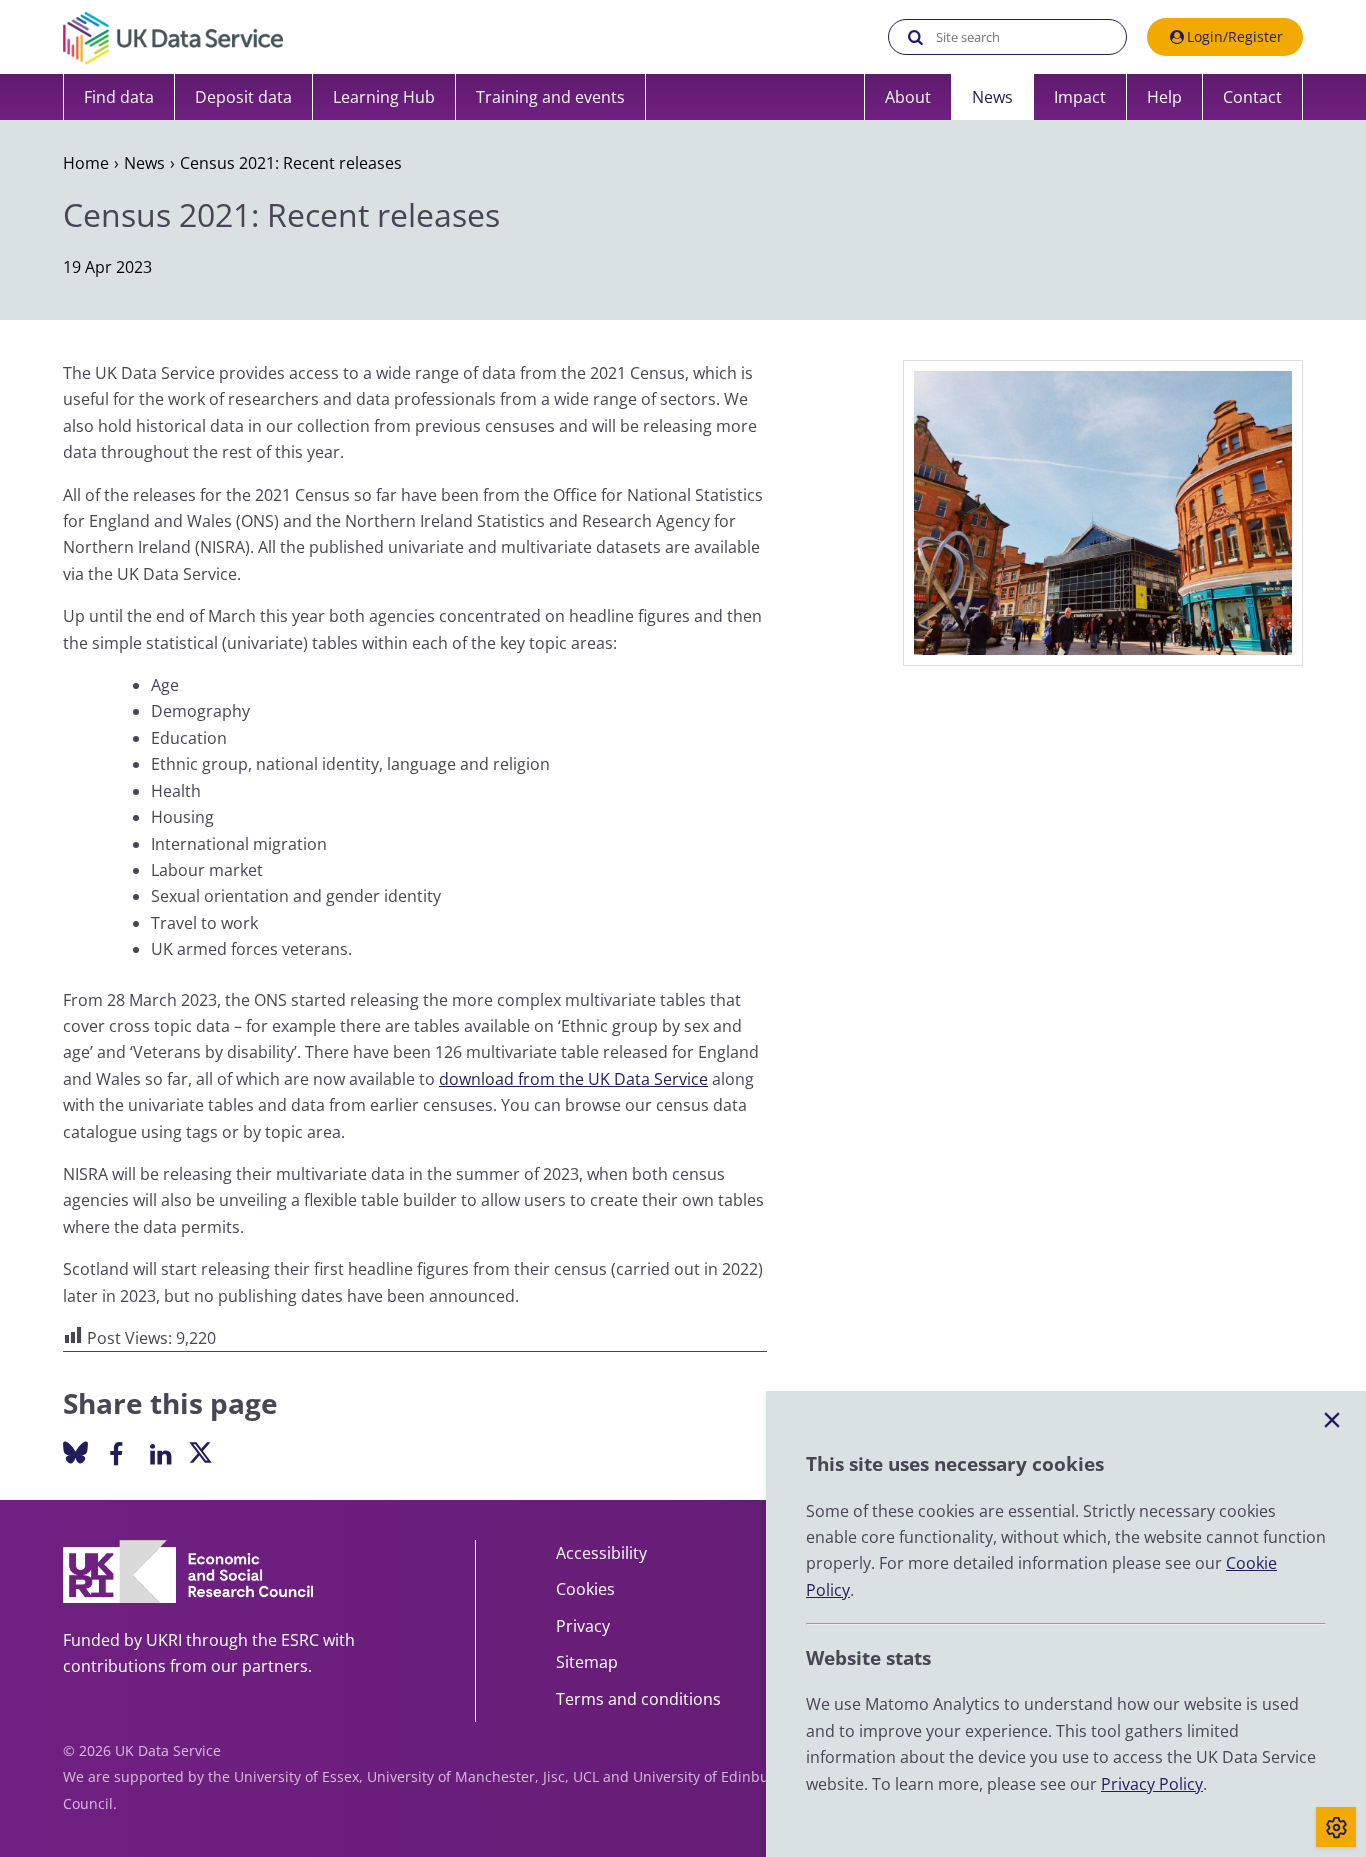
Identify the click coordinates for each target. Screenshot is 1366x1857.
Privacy (583, 1626)
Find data (119, 97)
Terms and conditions (638, 1699)
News (992, 97)
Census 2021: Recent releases (291, 163)
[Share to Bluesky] (75, 1455)
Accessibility (601, 1553)
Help (1164, 97)
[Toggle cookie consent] (1336, 1827)
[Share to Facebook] (115, 1453)
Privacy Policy (1152, 1784)
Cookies (585, 1589)
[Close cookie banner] (1332, 1421)
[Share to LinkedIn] (160, 1453)
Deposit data (243, 97)
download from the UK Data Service (573, 1079)
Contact (1252, 97)
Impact (1080, 97)
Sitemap (587, 1662)
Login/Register (1235, 36)
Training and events (550, 97)
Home (86, 163)
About (908, 97)
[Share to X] (200, 1455)
